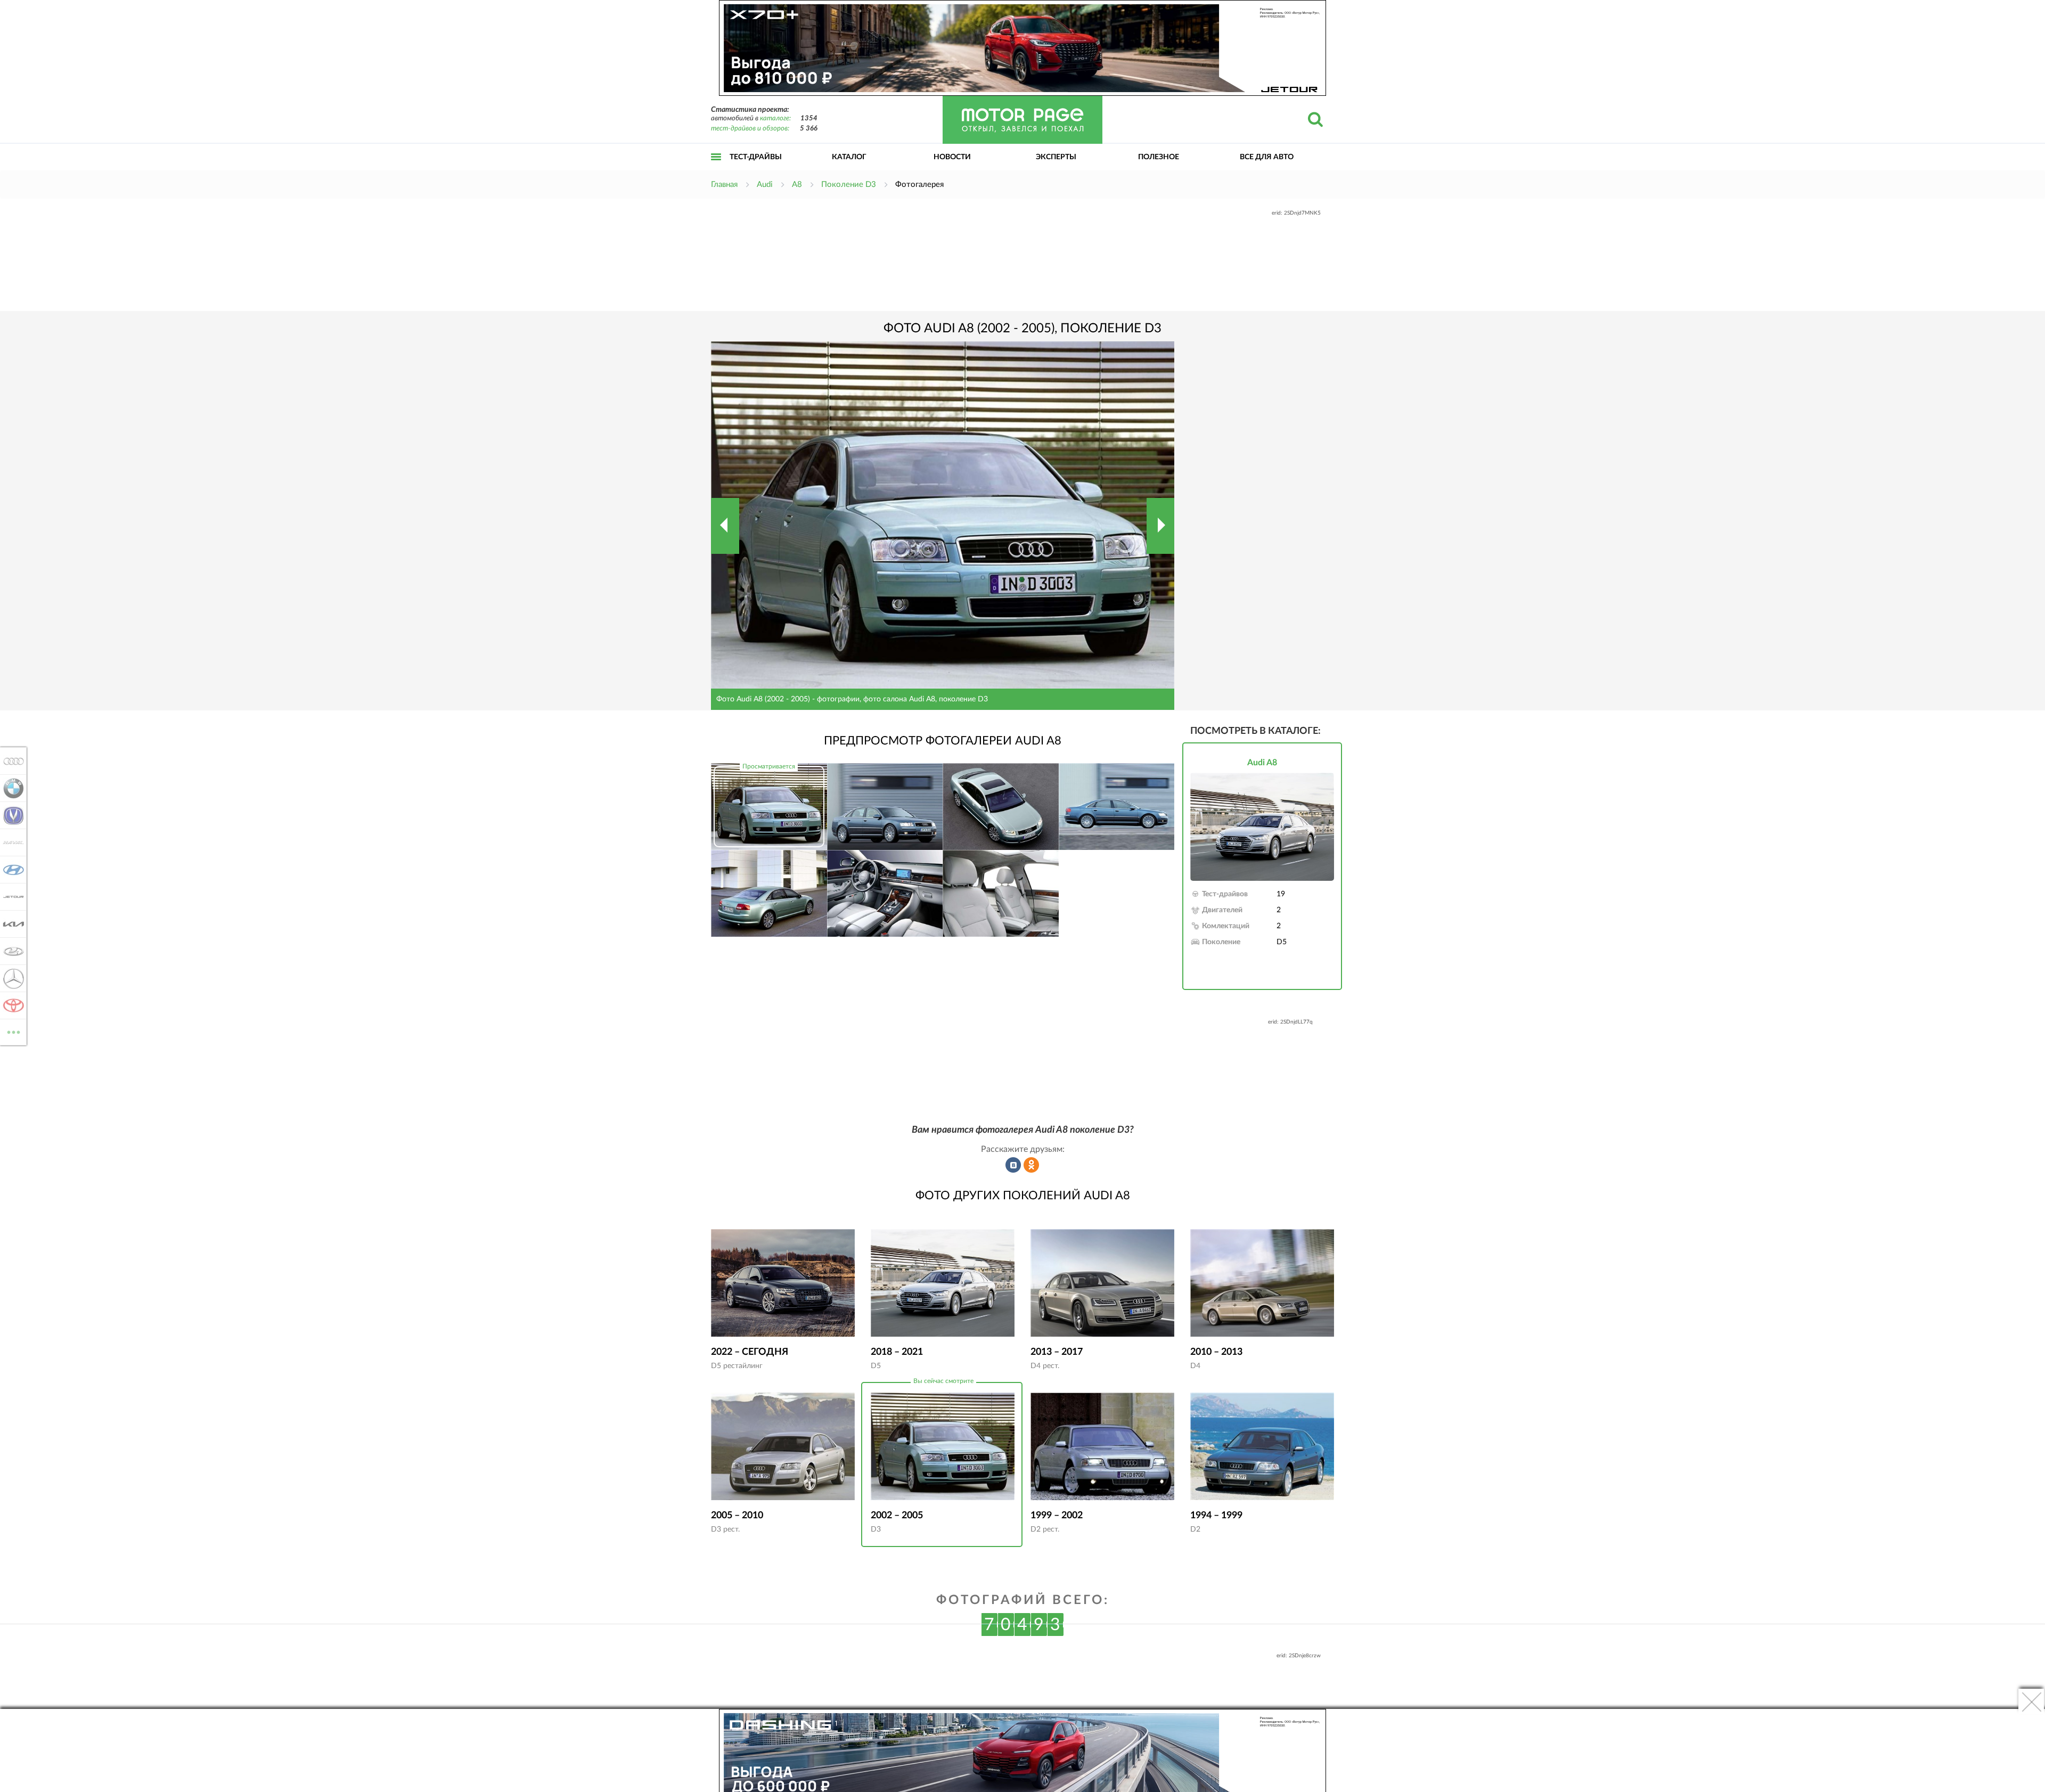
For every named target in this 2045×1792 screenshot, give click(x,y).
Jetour (10, 897)
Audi (10, 761)
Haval (10, 842)
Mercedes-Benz (10, 978)
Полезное (1159, 157)
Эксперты (1056, 157)
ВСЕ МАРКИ (14, 1028)
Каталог (849, 157)
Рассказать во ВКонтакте (1013, 1165)
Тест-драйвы (756, 157)
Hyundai (10, 870)
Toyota (10, 1005)
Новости (952, 157)
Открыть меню (716, 169)
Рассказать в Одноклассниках (1032, 1165)
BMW (10, 788)
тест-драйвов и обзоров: (750, 129)
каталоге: (775, 118)
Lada (10, 951)
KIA (10, 924)
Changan (10, 815)
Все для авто (1267, 157)
